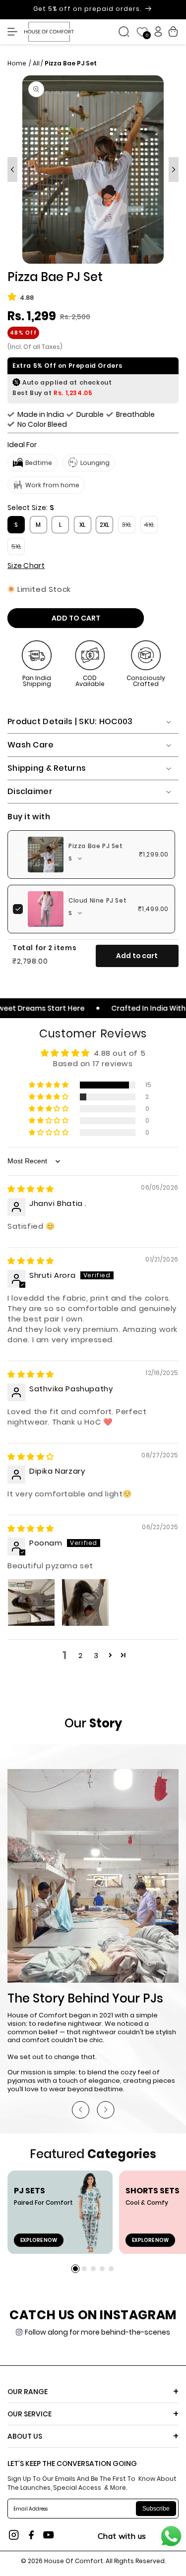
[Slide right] (174, 170)
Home (18, 63)
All (36, 63)
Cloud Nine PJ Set (97, 901)
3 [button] (96, 1655)
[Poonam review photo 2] (85, 1603)
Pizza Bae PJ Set (96, 846)
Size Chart (26, 566)
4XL (151, 527)
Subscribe (156, 2509)
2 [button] (81, 1655)
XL (82, 525)
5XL (18, 549)
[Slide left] (12, 170)
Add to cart (137, 956)
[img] (31, 1189)
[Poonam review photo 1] (31, 1603)
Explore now (39, 2240)
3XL (129, 527)
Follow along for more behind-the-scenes (97, 2332)
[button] (15, 32)
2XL (104, 525)
